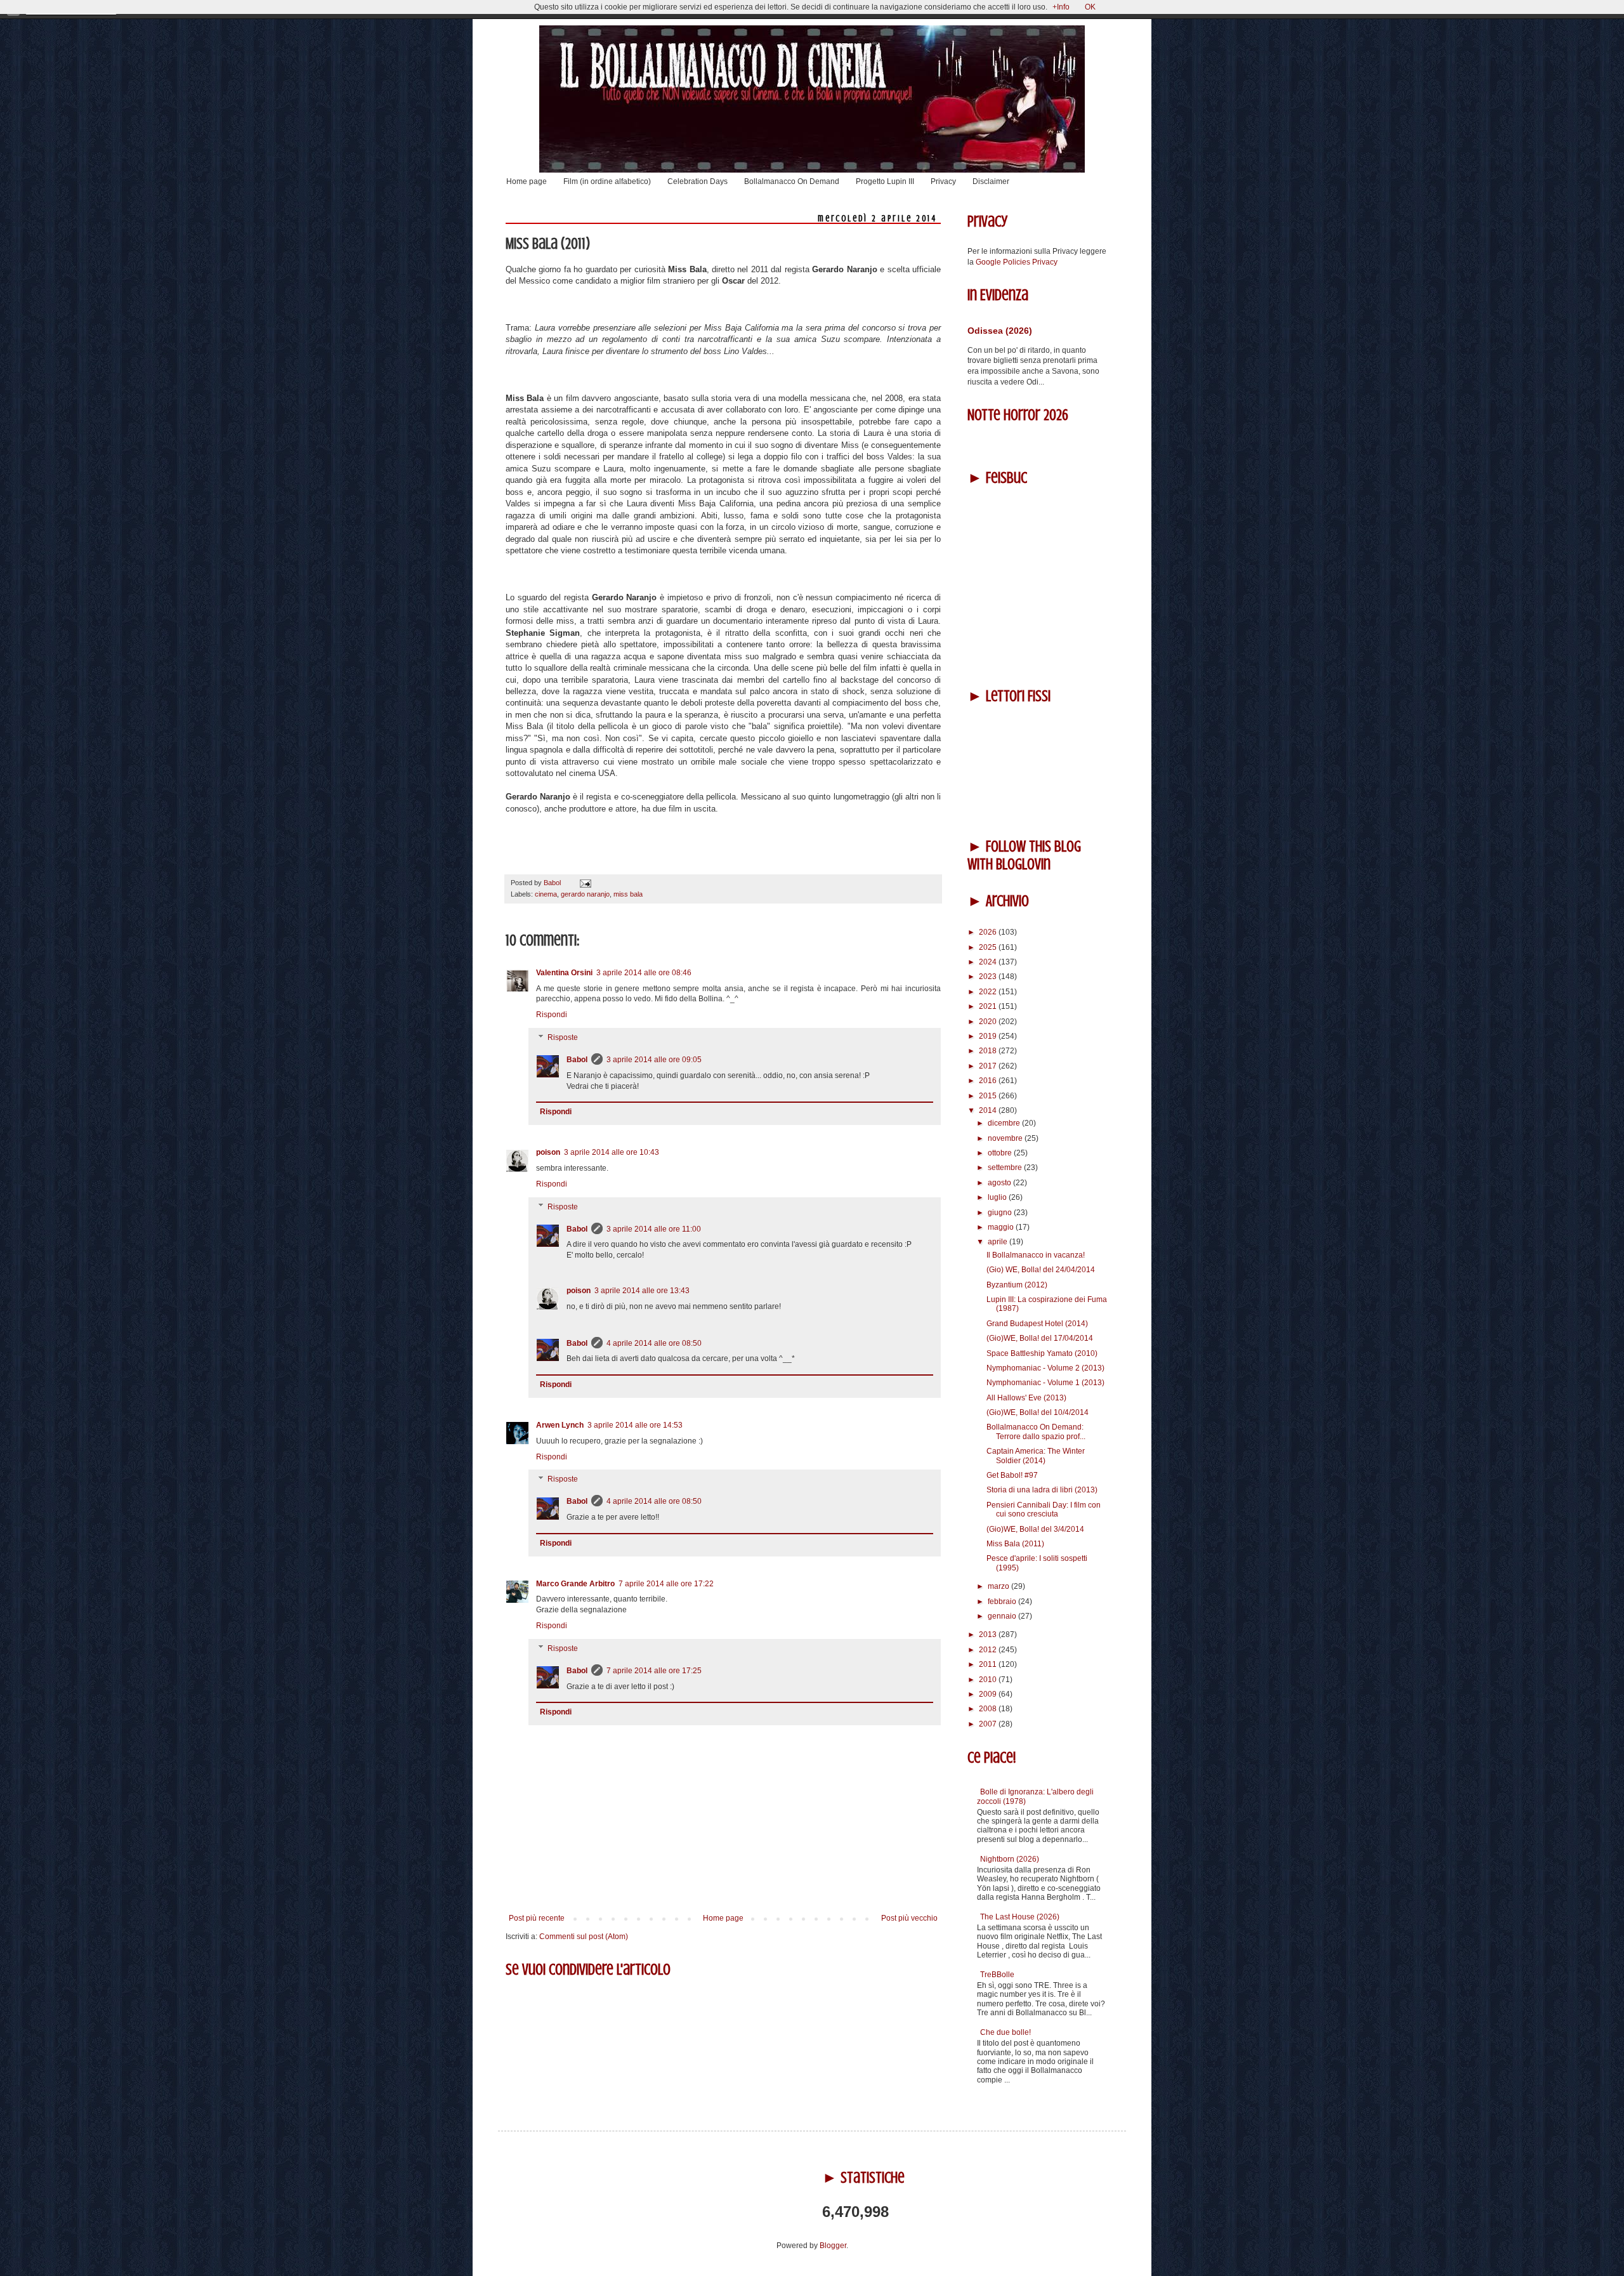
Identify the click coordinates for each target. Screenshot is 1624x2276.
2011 (989, 1664)
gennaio (1003, 1616)
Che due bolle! (1005, 2032)
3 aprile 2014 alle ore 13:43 (642, 1291)
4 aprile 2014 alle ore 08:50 (654, 1343)
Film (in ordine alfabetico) (607, 181)
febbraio (1003, 1602)
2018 (989, 1051)
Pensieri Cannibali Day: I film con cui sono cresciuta (1044, 1510)
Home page (527, 181)
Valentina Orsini (564, 973)
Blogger (833, 2246)
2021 (989, 1006)
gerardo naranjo (585, 894)
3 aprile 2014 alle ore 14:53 (635, 1425)
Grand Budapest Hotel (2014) (1037, 1324)
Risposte (563, 1037)
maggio (1002, 1227)
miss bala (628, 894)
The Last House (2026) (1020, 1917)
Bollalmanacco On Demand (792, 181)
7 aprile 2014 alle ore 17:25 (654, 1671)
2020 (989, 1022)
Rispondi (552, 1015)
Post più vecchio (909, 1918)
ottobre (1001, 1153)
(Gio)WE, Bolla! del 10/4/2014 (1038, 1412)
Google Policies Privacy (1017, 262)
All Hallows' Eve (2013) (1026, 1398)
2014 (989, 1110)
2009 (989, 1694)
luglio (998, 1197)
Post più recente (537, 1918)
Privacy (943, 181)
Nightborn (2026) (1010, 1859)
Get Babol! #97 (1012, 1475)
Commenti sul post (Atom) (584, 1937)
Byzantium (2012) (1017, 1285)
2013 (989, 1635)
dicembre (1005, 1123)
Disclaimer (991, 181)
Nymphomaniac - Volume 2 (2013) (1045, 1368)
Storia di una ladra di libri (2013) (1042, 1490)
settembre (1006, 1168)
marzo (999, 1586)
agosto (1000, 1183)
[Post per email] (584, 883)
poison (548, 1152)
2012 (989, 1650)
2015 (989, 1096)
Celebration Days (697, 181)
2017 (989, 1066)
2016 (989, 1081)
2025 (989, 947)
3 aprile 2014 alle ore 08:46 (644, 973)
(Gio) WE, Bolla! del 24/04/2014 (1041, 1270)
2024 (989, 962)
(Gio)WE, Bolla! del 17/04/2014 (1040, 1338)
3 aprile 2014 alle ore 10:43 (612, 1152)
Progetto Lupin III (885, 181)
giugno (1001, 1213)
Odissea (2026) (1000, 331)
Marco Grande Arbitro (575, 1584)
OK (1090, 7)
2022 (989, 992)
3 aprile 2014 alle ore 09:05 (654, 1060)
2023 (989, 977)
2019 (989, 1036)
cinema (546, 894)
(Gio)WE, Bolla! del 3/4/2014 (1035, 1529)
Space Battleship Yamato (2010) (1042, 1353)
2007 (989, 1724)
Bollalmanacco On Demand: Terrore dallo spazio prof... (1036, 1431)
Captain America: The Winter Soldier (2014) (1036, 1456)
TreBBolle (997, 1975)
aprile (999, 1242)
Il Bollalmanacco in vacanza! (1036, 1255)
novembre (1006, 1138)
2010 (989, 1680)
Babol (577, 1060)
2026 (989, 932)
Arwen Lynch (560, 1425)
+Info (1061, 7)
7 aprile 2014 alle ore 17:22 (666, 1584)
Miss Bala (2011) (1015, 1544)
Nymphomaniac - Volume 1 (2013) (1045, 1383)
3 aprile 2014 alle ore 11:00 (654, 1229)
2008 (989, 1709)
